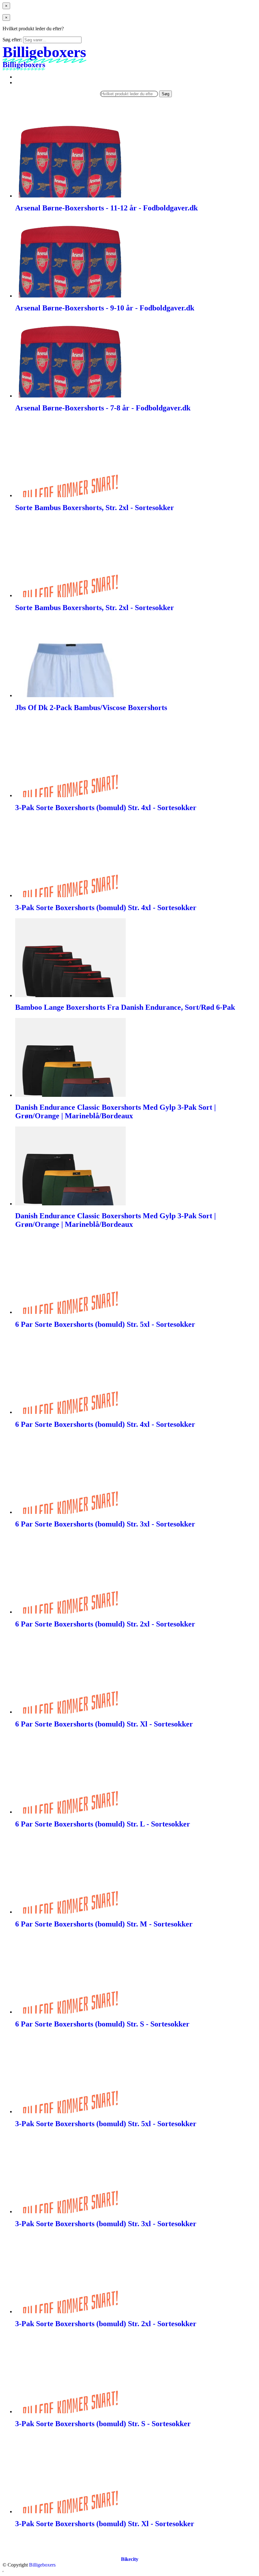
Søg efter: (12, 40)
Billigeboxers (42, 2565)
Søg (166, 94)
